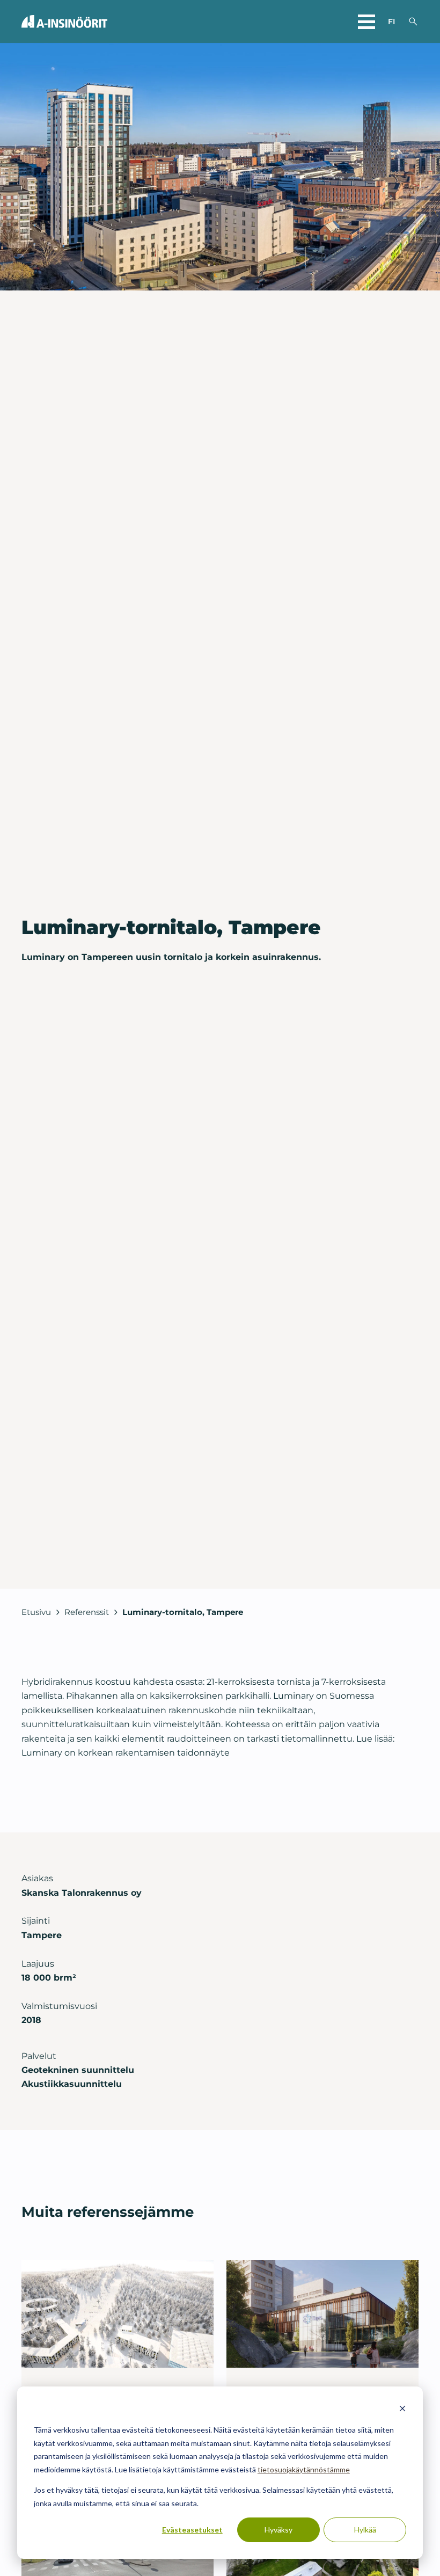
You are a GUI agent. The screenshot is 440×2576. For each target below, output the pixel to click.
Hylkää (365, 2530)
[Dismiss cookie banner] (402, 2410)
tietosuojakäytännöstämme (304, 2469)
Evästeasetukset (192, 2530)
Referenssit (87, 1612)
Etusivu (36, 1612)
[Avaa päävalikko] (366, 21)
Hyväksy (278, 2530)
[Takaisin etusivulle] (64, 21)
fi (391, 21)
